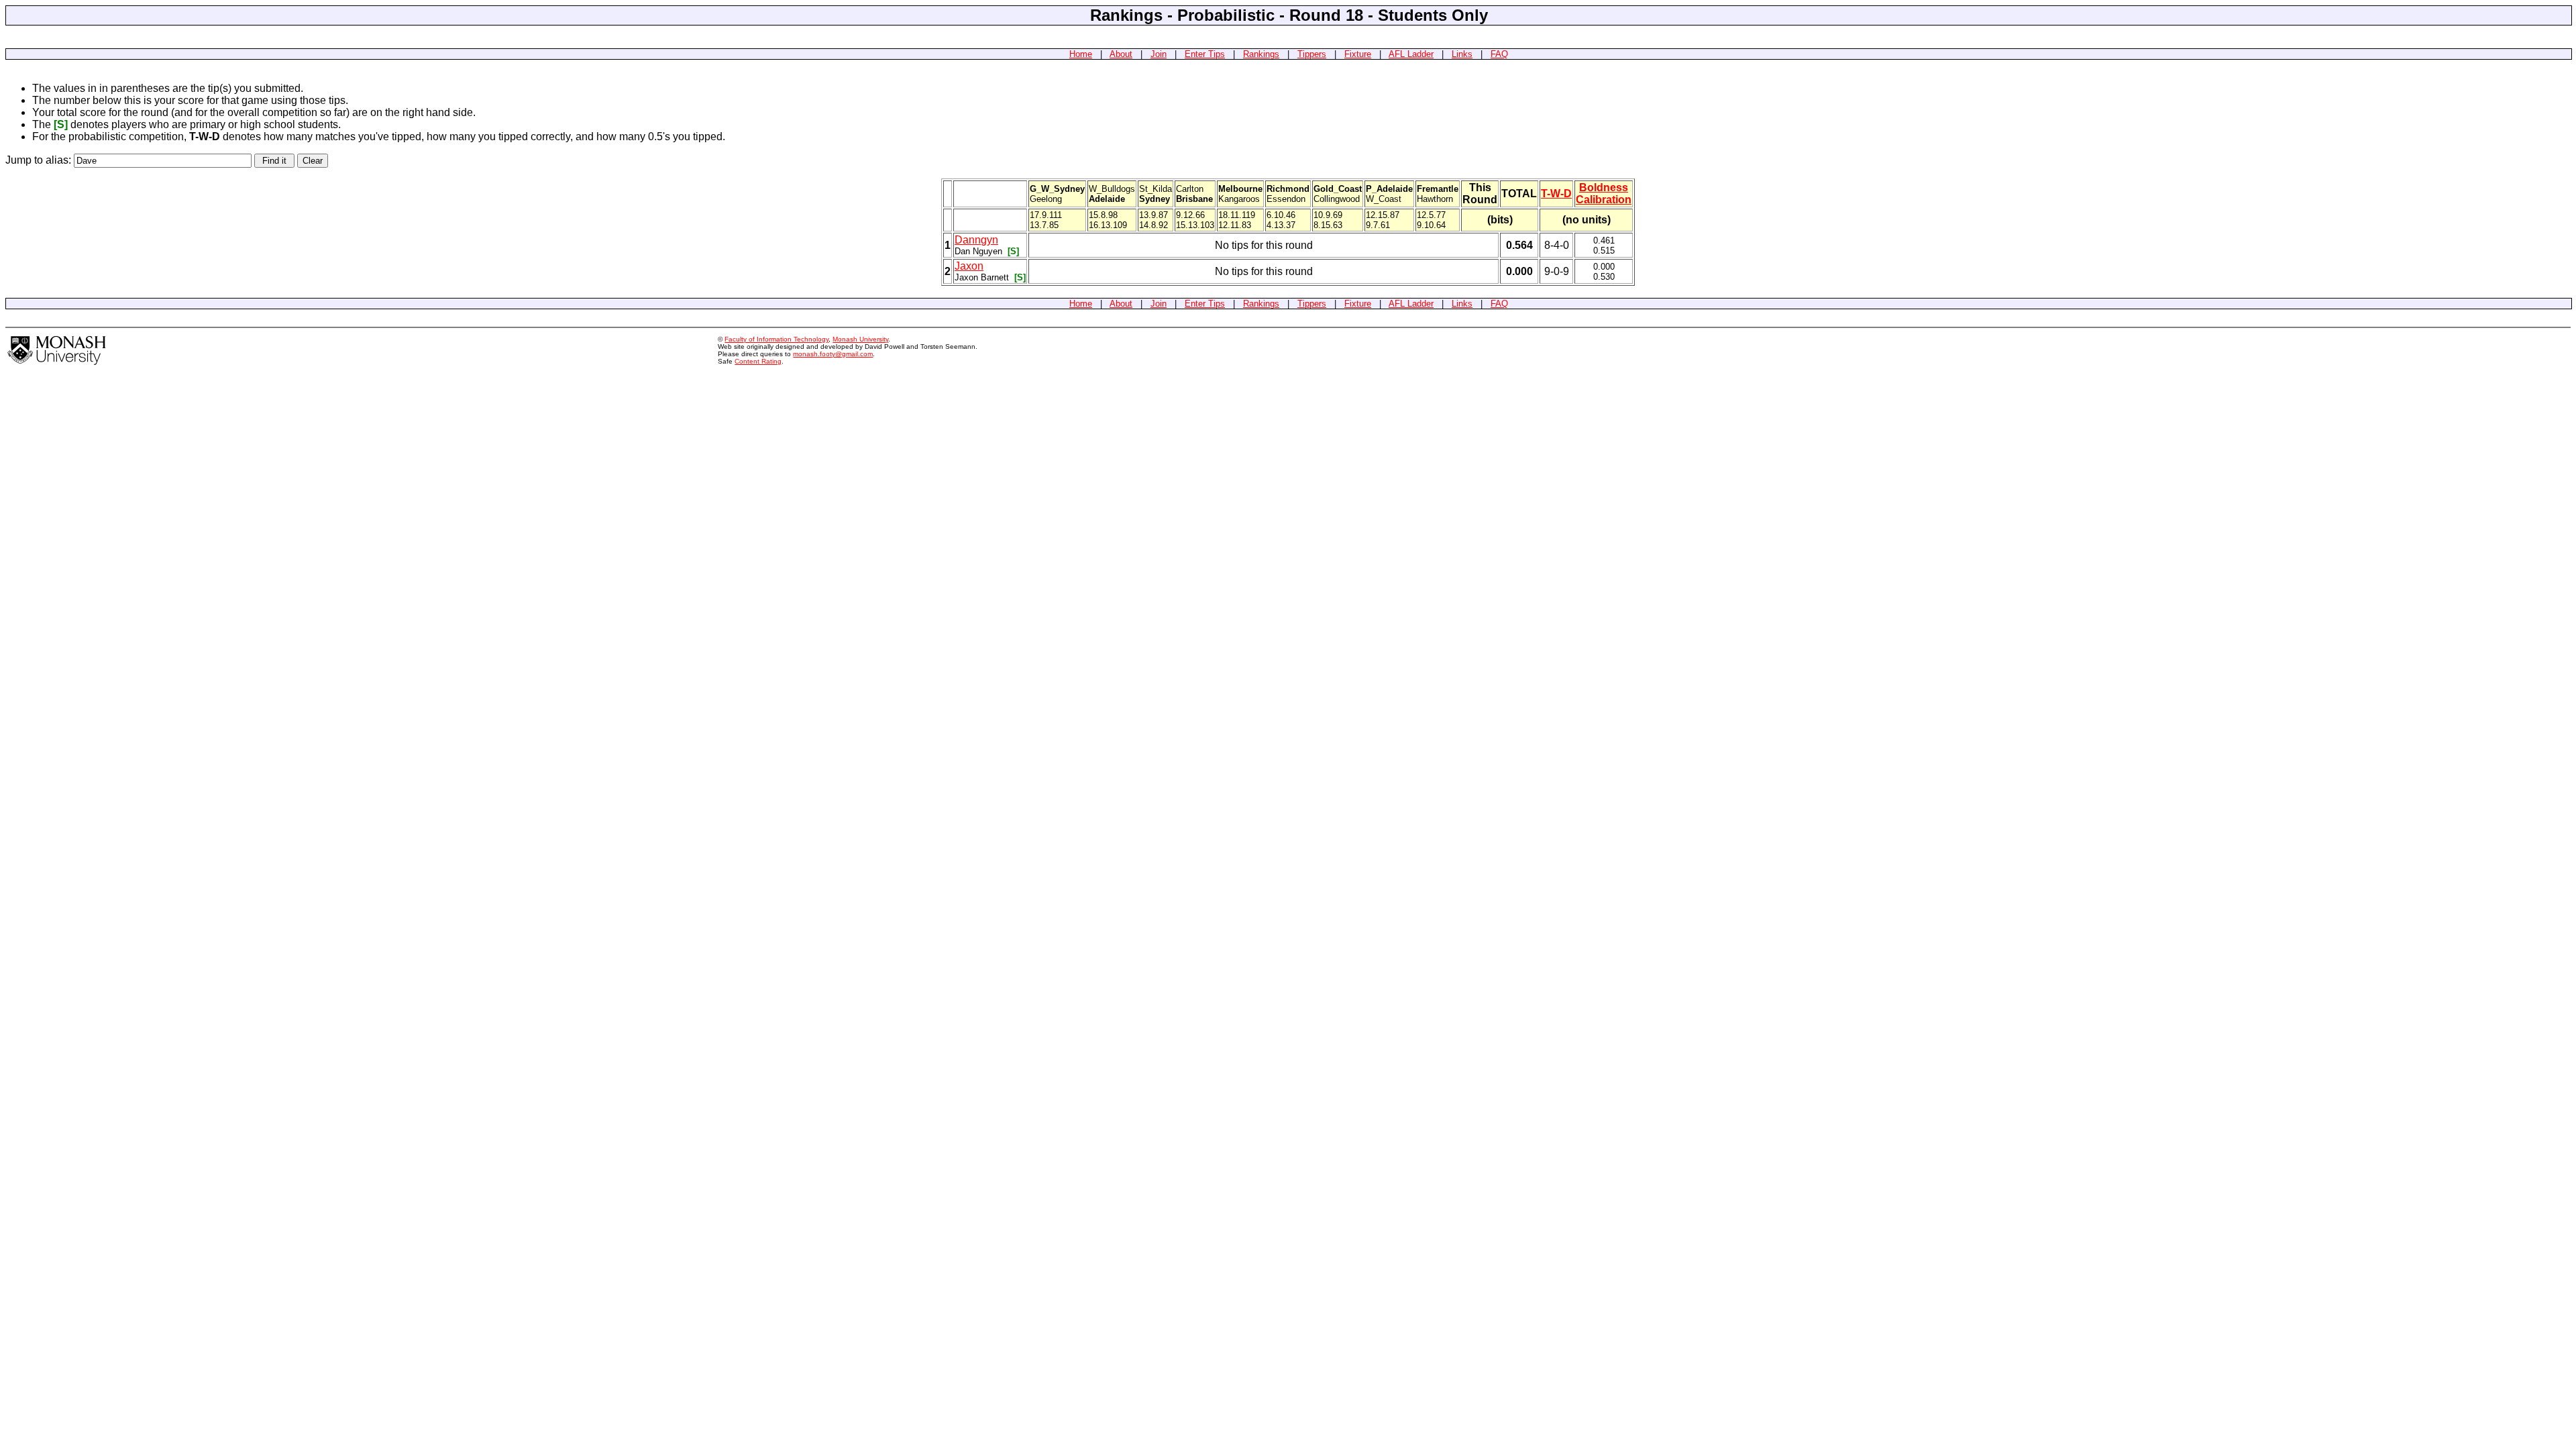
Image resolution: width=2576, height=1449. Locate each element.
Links (1462, 54)
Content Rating (758, 361)
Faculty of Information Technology (776, 339)
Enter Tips (1205, 54)
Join (1159, 54)
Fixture (1358, 54)
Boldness (1604, 187)
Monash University (860, 339)
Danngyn (976, 240)
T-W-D (1556, 194)
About (1121, 54)
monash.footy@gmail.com (833, 354)
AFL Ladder (1411, 54)
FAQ (1499, 54)
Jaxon (969, 266)
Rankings (1261, 54)
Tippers (1312, 54)
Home (1081, 54)
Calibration (1604, 200)
